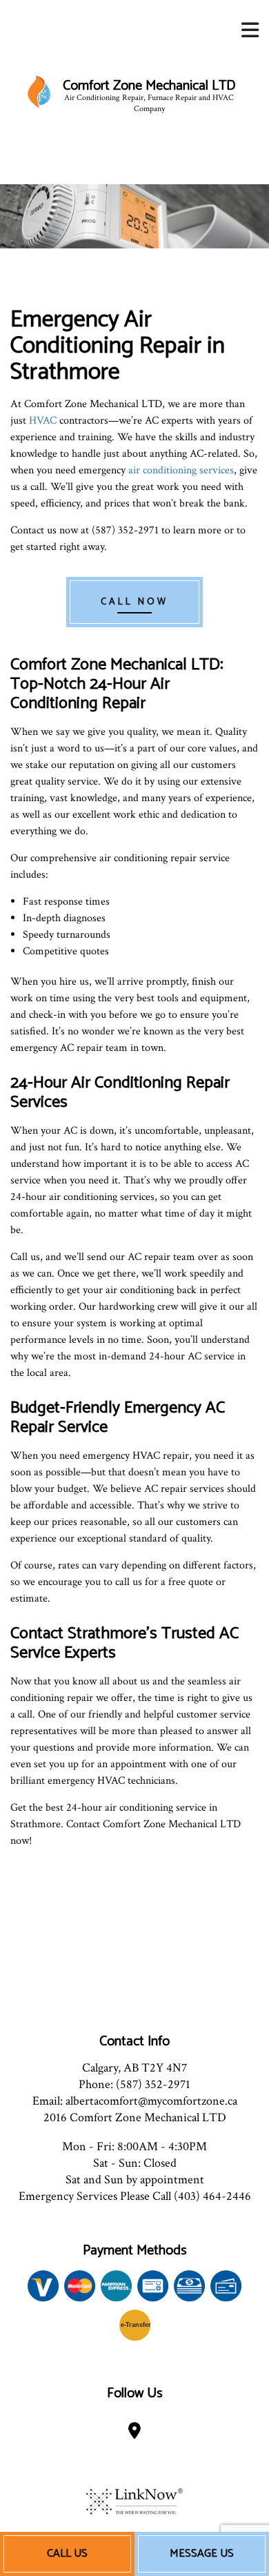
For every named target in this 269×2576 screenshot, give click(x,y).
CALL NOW (134, 602)
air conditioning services (181, 470)
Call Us (67, 2554)
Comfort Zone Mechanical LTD (149, 86)
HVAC (43, 421)
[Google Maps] (134, 2434)
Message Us (202, 2554)
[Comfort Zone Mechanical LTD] (39, 91)
